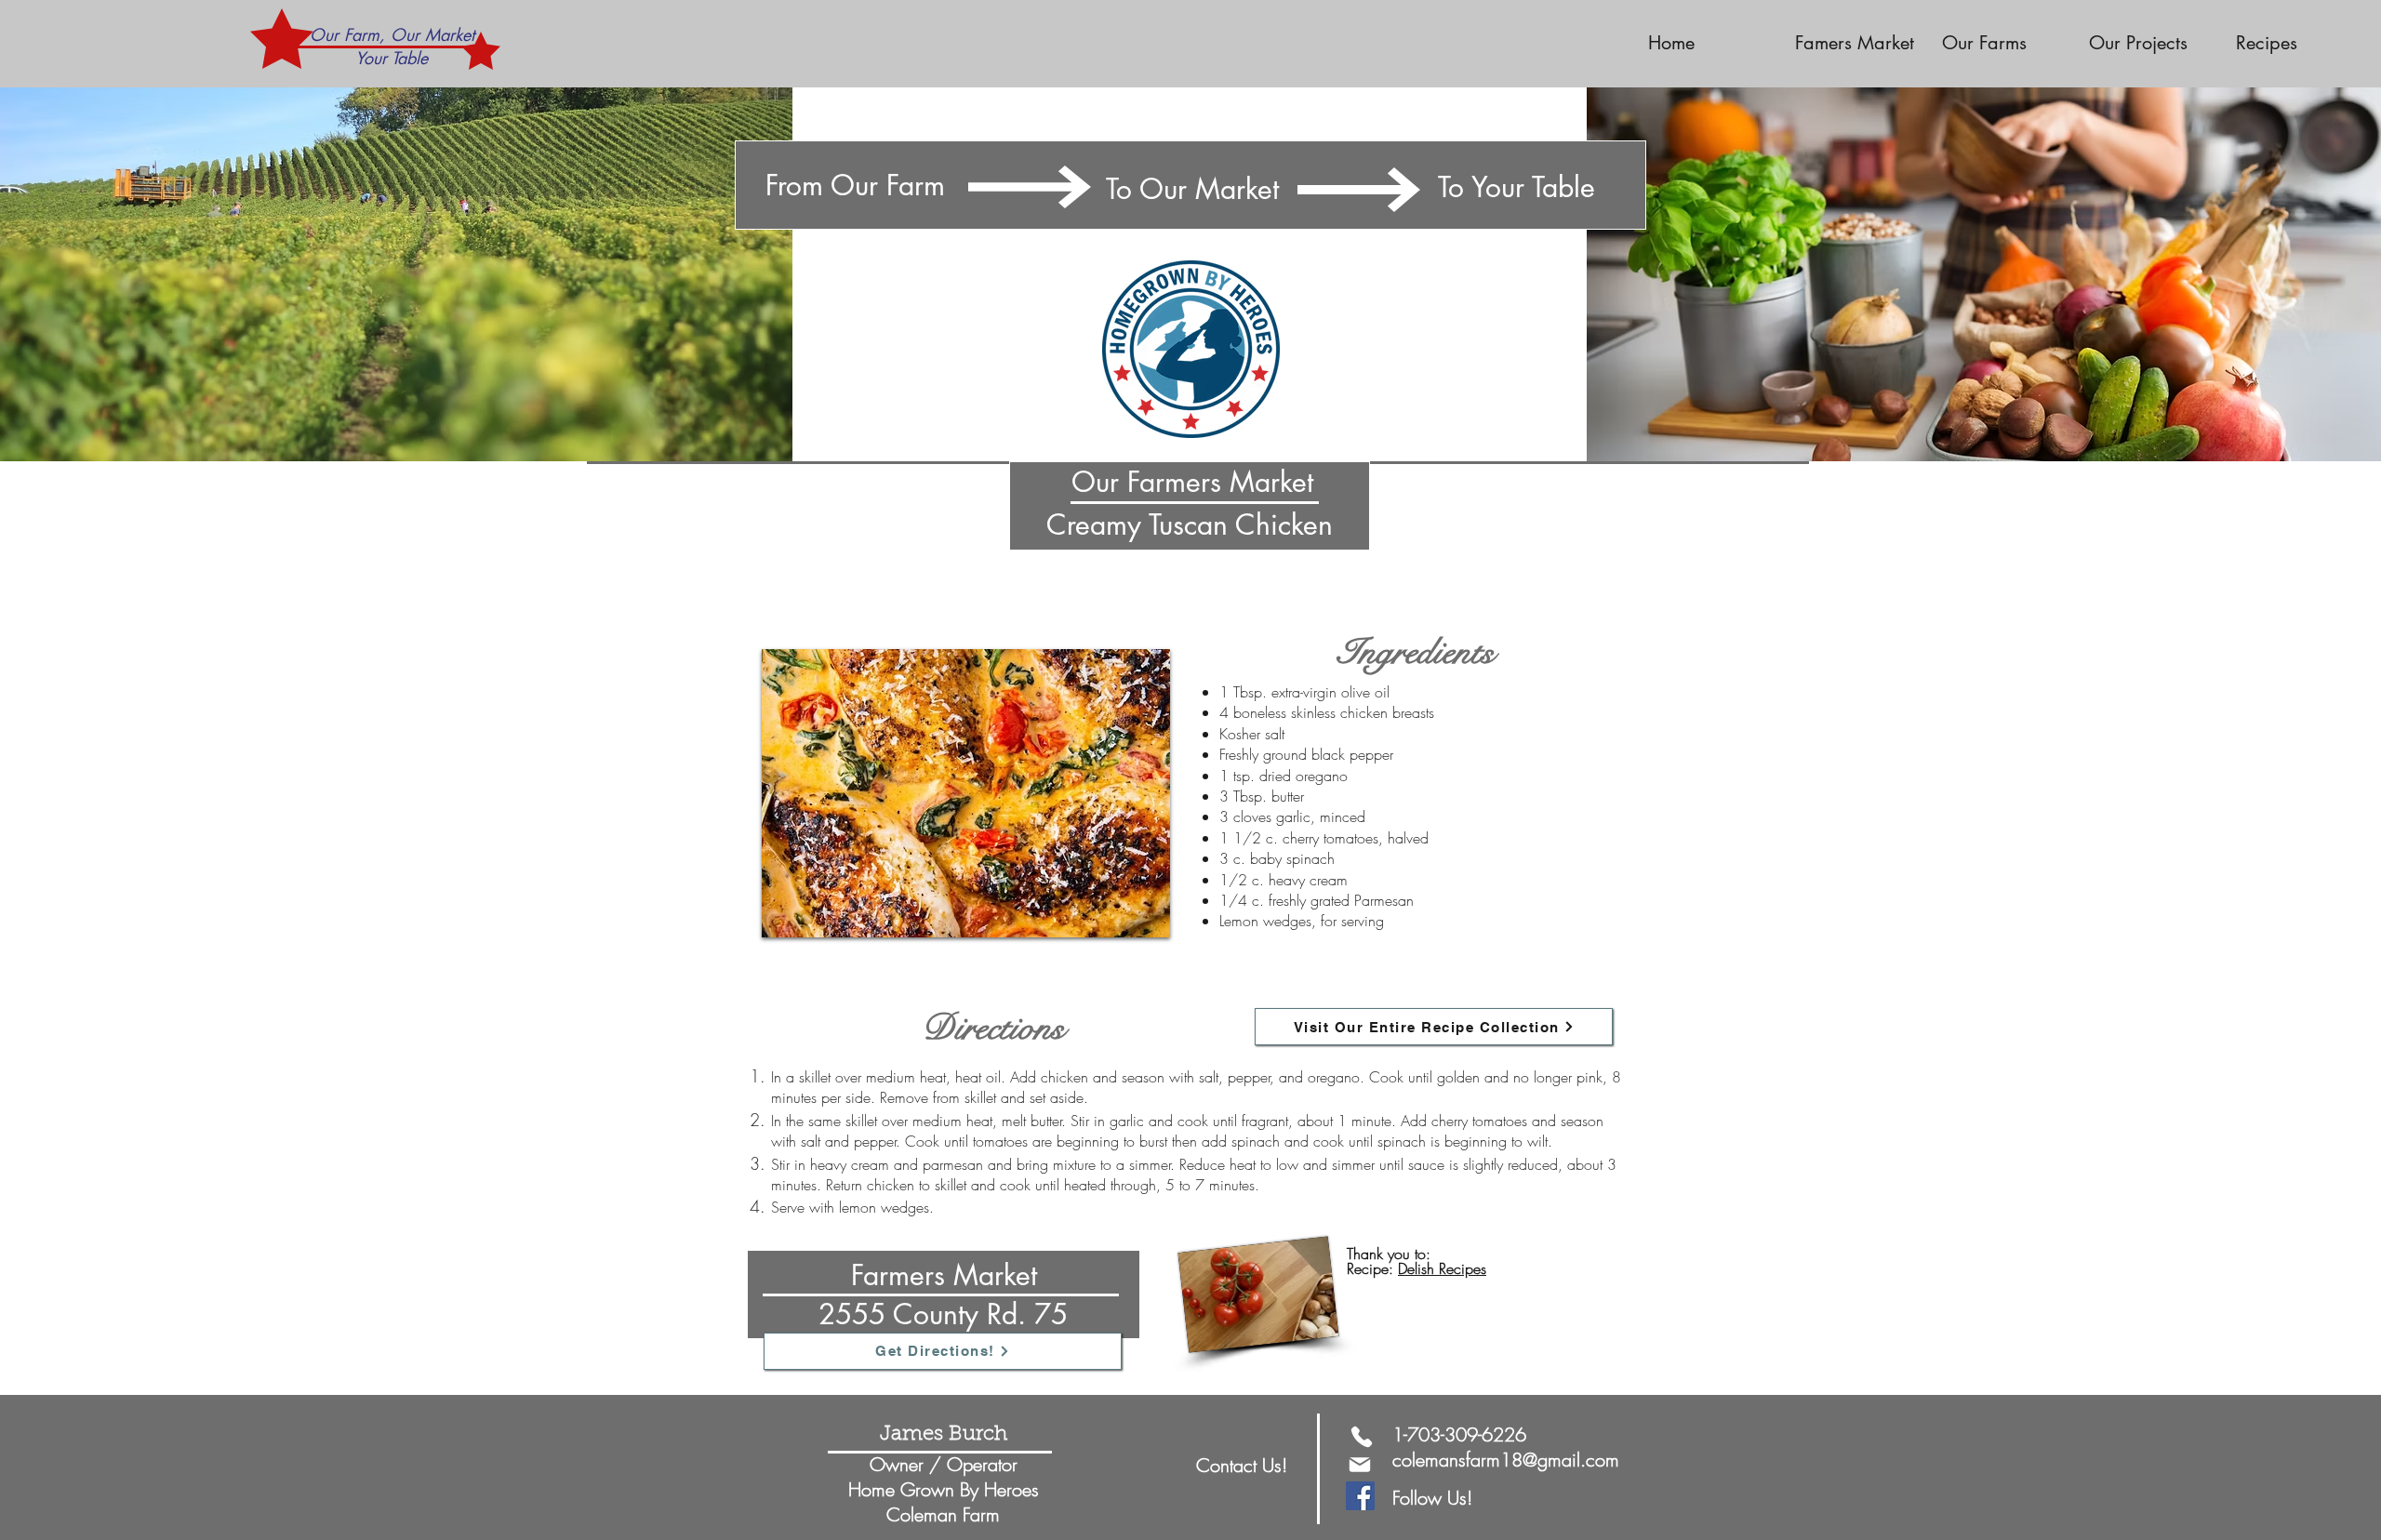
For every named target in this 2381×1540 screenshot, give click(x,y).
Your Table (392, 58)
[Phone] (1362, 1437)
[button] (2002, 43)
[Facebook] (1360, 1496)
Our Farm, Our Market (392, 34)
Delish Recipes (1442, 1268)
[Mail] (1360, 1465)
